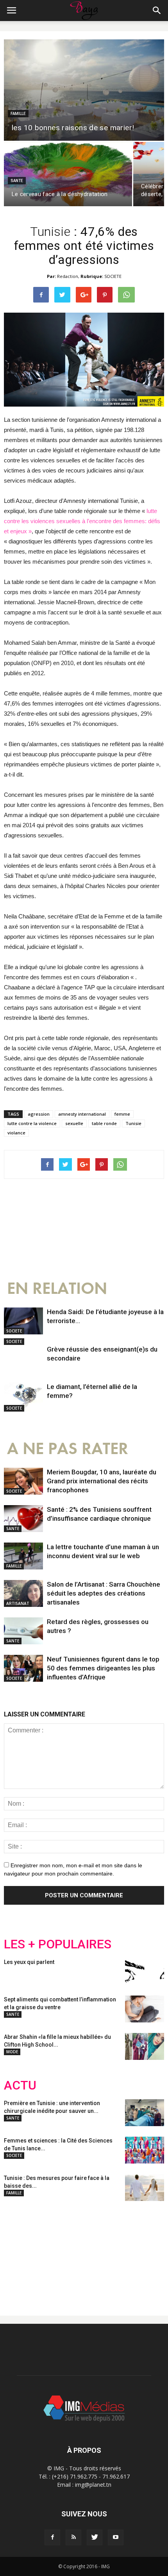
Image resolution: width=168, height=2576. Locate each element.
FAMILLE (18, 114)
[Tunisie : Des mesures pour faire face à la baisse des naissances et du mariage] (145, 2188)
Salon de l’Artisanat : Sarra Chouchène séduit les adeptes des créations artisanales (104, 1593)
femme (122, 1114)
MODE (12, 2052)
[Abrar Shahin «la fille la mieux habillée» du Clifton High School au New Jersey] (145, 2046)
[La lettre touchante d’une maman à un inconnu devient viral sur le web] (23, 1556)
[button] (157, 11)
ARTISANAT (18, 1603)
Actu (20, 2085)
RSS (77, 2252)
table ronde (104, 1123)
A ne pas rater (68, 1449)
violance (16, 1133)
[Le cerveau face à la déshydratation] (68, 174)
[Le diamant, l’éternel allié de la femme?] (23, 1397)
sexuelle (74, 1123)
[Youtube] (116, 2537)
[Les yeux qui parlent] (145, 1972)
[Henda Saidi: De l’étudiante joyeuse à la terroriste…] (23, 1321)
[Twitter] (95, 2537)
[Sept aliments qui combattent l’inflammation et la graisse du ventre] (145, 2009)
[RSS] (73, 2537)
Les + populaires (58, 1944)
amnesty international (82, 1114)
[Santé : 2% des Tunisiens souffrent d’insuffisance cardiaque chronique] (23, 1519)
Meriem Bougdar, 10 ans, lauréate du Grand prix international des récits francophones (102, 1481)
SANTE (17, 181)
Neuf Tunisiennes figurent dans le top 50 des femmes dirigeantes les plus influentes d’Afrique (103, 1668)
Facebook (19, 2252)
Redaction (68, 276)
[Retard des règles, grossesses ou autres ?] (23, 1631)
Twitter (48, 2252)
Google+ (107, 2252)
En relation (57, 1289)
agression (39, 1114)
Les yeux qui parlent (29, 1962)
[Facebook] (52, 2537)
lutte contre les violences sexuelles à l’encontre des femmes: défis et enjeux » (82, 521)
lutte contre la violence (32, 1123)
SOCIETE (113, 276)
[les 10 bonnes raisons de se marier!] (84, 90)
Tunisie (133, 1123)
